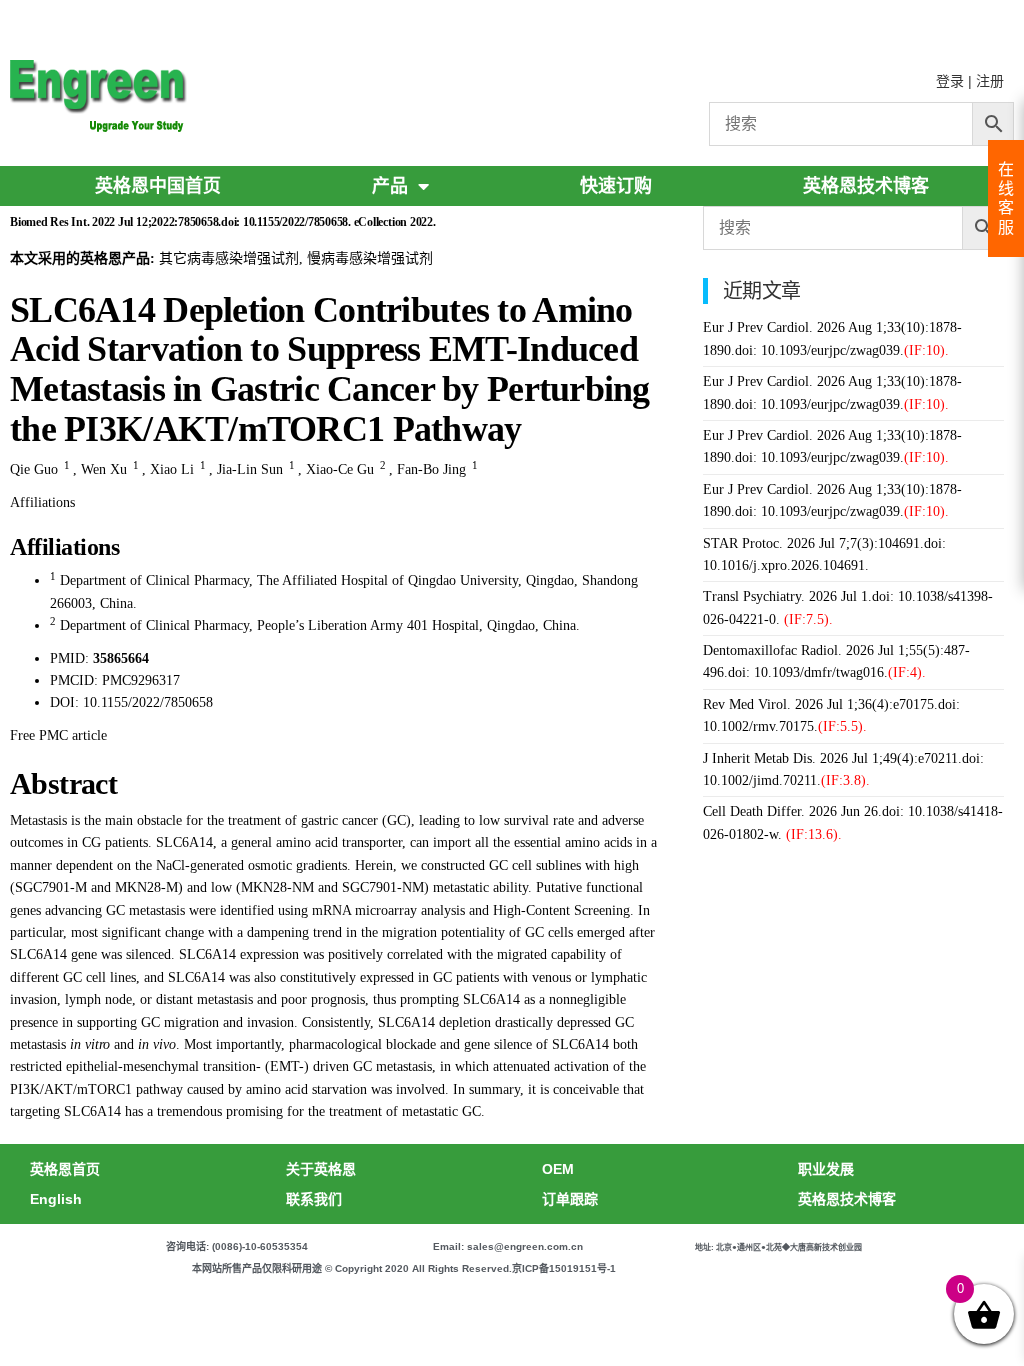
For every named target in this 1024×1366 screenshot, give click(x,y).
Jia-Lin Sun (250, 469)
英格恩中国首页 (158, 186)
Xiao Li (172, 469)
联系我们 (314, 1199)
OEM (558, 1169)
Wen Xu (104, 469)
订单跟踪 (570, 1199)
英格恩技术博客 (866, 186)
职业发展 (826, 1169)
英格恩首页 (65, 1169)
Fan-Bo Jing (431, 469)
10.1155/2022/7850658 (148, 702)
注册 (990, 81)
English (56, 1199)
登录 (950, 81)
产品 (390, 186)
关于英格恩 (321, 1169)
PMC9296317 (141, 680)
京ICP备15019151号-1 (564, 1268)
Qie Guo (34, 469)
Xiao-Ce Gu (340, 469)
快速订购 (616, 186)
